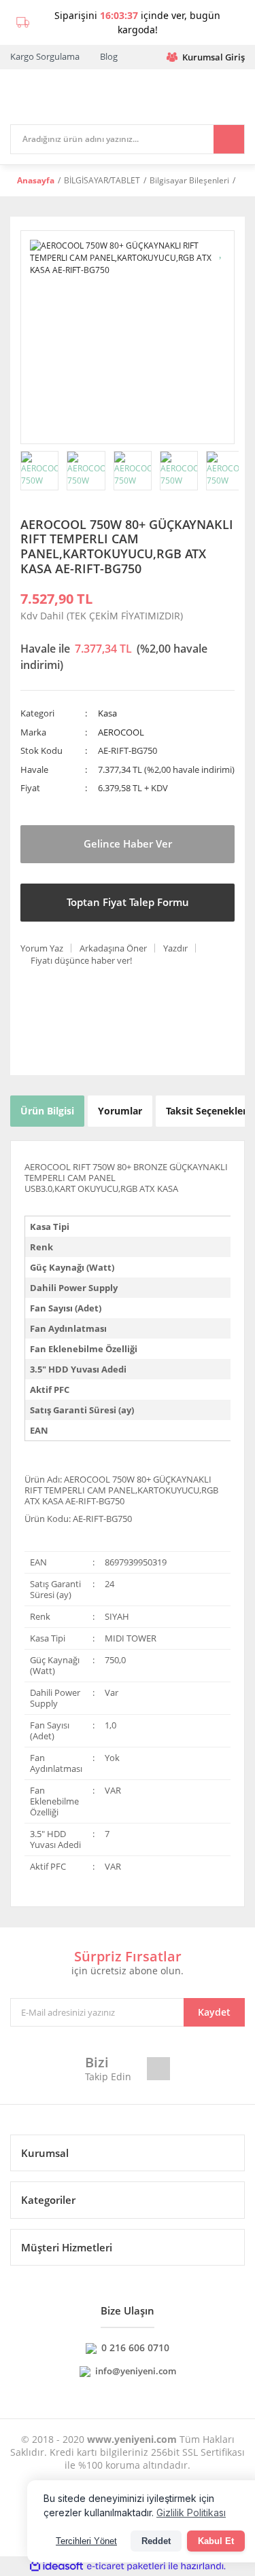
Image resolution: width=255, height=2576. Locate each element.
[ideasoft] (56, 2567)
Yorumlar (120, 1111)
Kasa (107, 713)
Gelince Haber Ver (128, 843)
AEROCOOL (121, 732)
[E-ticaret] (126, 2566)
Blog (109, 56)
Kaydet (214, 2012)
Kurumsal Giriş (214, 57)
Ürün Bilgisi (47, 1111)
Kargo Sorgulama (45, 56)
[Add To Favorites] (221, 251)
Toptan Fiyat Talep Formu (128, 902)
